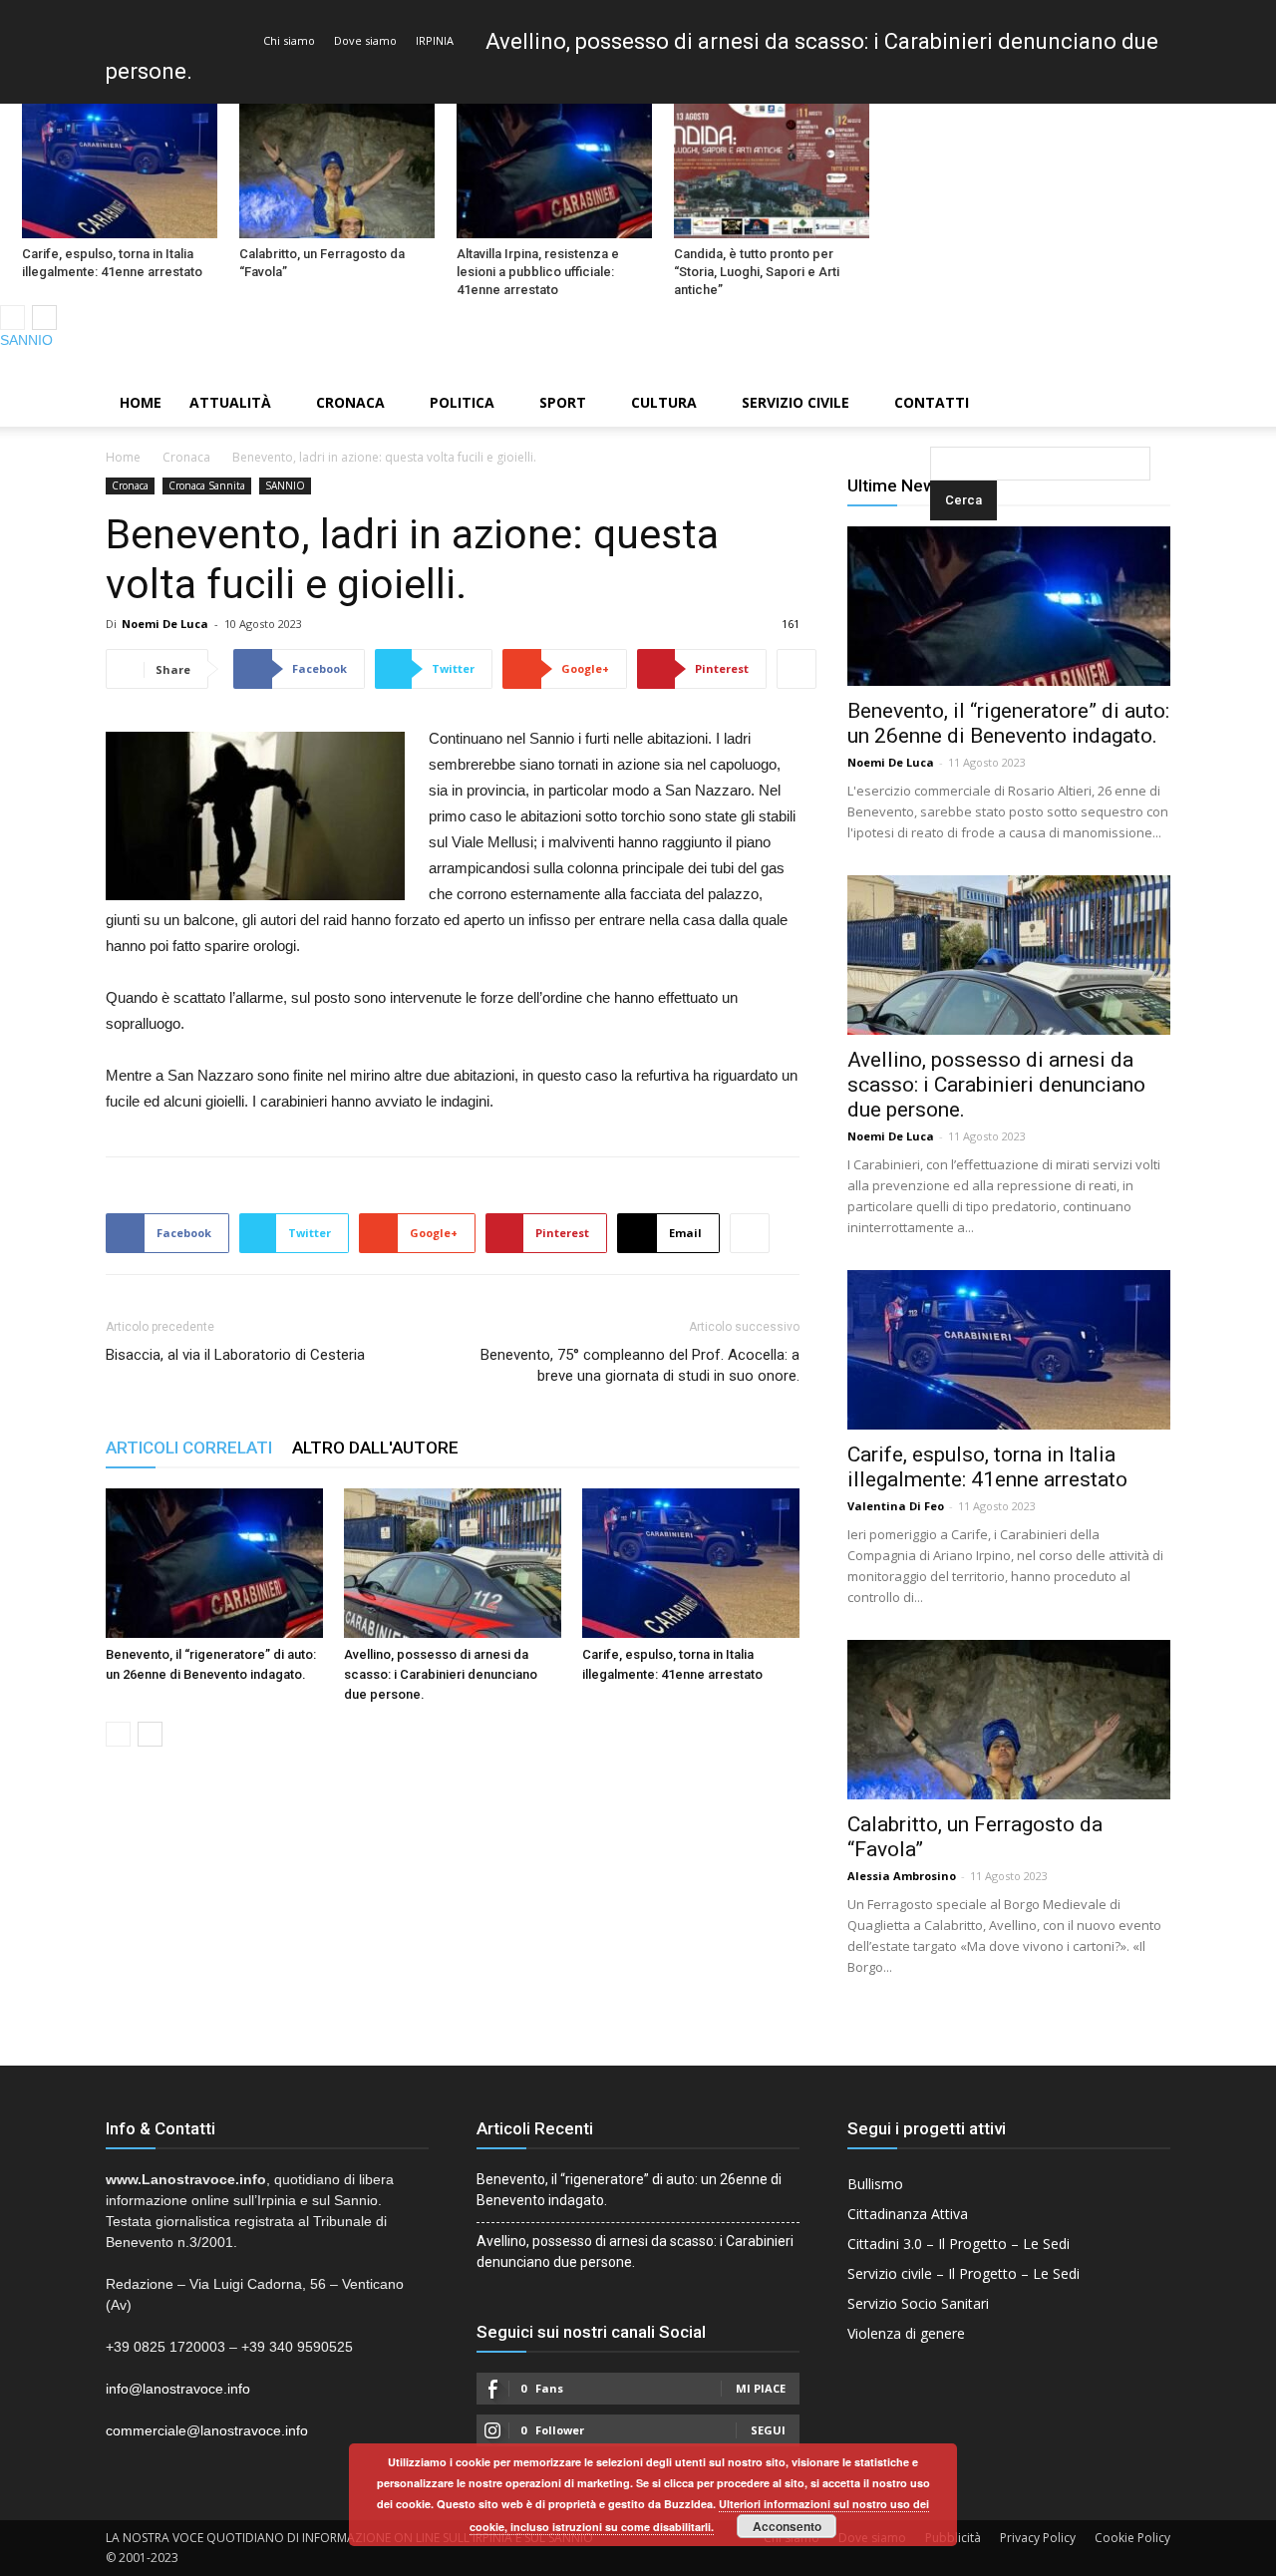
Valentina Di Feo (896, 1506)
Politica (462, 402)
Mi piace (761, 2388)
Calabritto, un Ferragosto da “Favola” (322, 263)
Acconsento (787, 2526)
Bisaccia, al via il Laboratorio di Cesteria (235, 1355)
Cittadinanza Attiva (908, 2214)
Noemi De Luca (165, 624)
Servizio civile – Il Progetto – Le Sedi (963, 2273)
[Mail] (1227, 365)
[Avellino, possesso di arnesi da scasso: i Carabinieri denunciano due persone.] (453, 1563)
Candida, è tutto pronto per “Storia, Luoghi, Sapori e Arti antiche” (757, 272)
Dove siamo (365, 40)
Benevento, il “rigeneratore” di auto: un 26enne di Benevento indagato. (1008, 723)
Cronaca (350, 402)
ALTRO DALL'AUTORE (375, 1448)
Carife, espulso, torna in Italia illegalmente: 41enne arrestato (112, 263)
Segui (768, 2430)
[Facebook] (1193, 365)
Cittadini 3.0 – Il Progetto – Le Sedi (958, 2244)
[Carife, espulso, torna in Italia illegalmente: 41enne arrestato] (120, 171)
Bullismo (875, 2184)
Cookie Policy (1132, 2538)
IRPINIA (435, 40)
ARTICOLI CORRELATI (189, 1448)
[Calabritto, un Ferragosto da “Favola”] (337, 171)
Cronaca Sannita (207, 485)
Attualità (230, 402)
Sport (563, 402)
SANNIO (26, 340)
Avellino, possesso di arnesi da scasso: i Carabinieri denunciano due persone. (441, 1674)
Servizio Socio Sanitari (918, 2303)
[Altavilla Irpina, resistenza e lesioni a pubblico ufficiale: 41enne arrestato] (554, 171)
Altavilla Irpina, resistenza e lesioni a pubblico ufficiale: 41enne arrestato (538, 272)
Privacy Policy (1038, 2538)
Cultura (664, 402)
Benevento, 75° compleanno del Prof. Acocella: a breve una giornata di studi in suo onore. (640, 1365)
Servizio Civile (796, 402)
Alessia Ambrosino (902, 1876)
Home (141, 402)
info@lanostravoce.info (178, 2389)
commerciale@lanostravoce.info (207, 2430)
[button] (934, 404)
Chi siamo (289, 40)
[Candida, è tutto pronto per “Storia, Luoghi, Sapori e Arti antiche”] (772, 171)
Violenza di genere (906, 2333)
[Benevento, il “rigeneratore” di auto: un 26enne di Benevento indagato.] (214, 1563)
